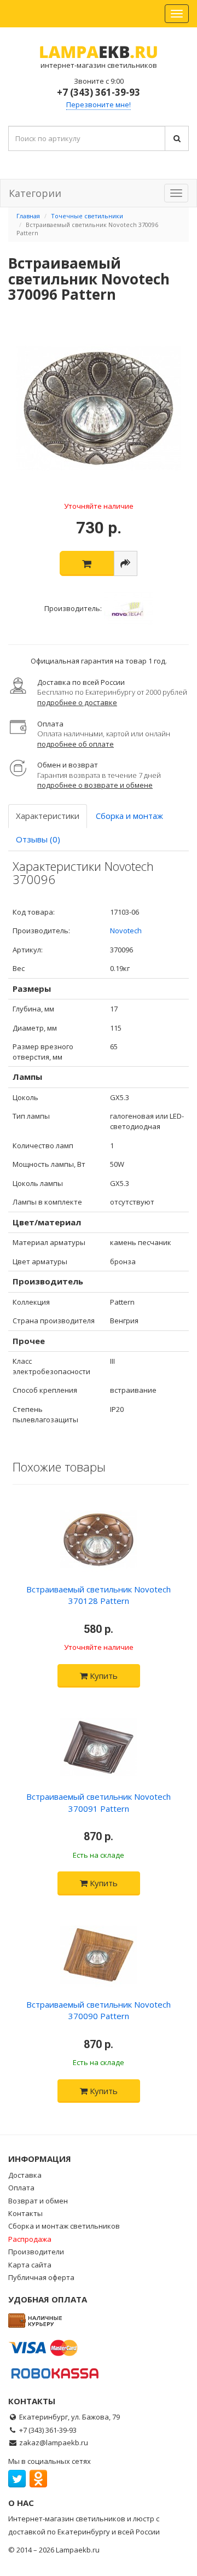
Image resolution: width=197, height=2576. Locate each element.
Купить (103, 1676)
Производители (36, 2252)
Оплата (21, 2188)
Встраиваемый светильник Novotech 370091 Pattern (99, 1802)
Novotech (126, 931)
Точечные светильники (87, 216)
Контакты (25, 2213)
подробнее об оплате (76, 744)
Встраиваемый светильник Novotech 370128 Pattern (99, 1595)
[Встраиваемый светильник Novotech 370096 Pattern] (99, 409)
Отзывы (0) (38, 839)
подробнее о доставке (77, 702)
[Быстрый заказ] (126, 563)
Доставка (25, 2175)
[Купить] (87, 563)
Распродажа (30, 2239)
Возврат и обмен (38, 2201)
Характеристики (48, 816)
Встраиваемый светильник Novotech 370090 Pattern (99, 2010)
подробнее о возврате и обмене (95, 785)
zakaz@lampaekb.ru (54, 2443)
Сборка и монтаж (129, 816)
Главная (28, 216)
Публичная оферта (41, 2277)
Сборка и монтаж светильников (64, 2226)
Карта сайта (30, 2265)
